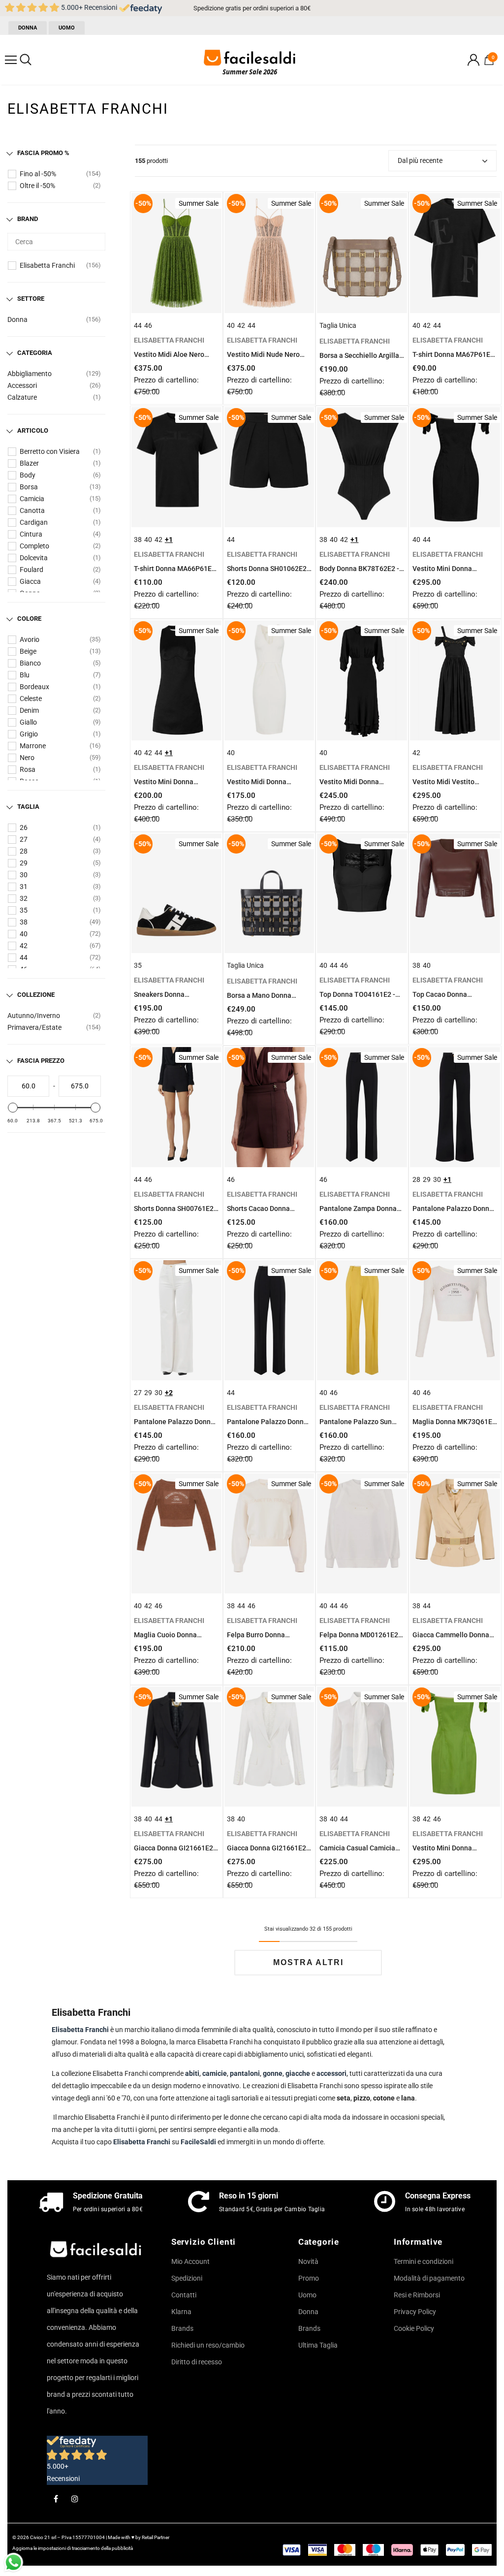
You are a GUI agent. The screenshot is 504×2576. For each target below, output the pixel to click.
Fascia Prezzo (41, 1061)
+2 (169, 1393)
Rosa (28, 769)
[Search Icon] (26, 60)
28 (24, 851)
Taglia (28, 807)
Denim (29, 710)
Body (28, 475)
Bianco (30, 663)
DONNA (28, 28)
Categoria (35, 353)
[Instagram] (75, 2498)
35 (24, 910)
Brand (28, 219)
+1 (169, 540)
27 (24, 839)
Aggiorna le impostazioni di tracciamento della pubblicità (73, 2548)
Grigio (29, 734)
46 (148, 325)
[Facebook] (56, 2498)
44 (24, 957)
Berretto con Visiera (50, 451)
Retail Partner (156, 2537)
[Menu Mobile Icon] (11, 60)
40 (24, 934)
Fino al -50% (38, 174)
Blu (25, 675)
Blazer (29, 463)
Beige (28, 651)
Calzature (22, 397)
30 (24, 875)
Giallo (28, 722)
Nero (27, 758)
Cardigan (34, 522)
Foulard (31, 570)
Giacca (30, 581)
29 (24, 863)
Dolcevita (34, 558)
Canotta (32, 510)
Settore (31, 299)
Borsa (29, 487)
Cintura (31, 534)
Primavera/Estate (34, 1027)
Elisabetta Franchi (47, 265)
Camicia (32, 499)
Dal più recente (420, 160)
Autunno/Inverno (34, 1016)
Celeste (31, 699)
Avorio (30, 639)
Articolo (33, 430)
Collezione (36, 995)
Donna (17, 319)
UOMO (67, 28)
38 (24, 922)
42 (24, 946)
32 (24, 898)
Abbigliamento (30, 374)
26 (24, 827)
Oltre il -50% (37, 186)
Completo (34, 546)
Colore (29, 619)
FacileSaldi (199, 2142)
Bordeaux (34, 687)
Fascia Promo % (43, 153)
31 (24, 887)
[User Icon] (473, 60)
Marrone (33, 746)
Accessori (22, 385)
